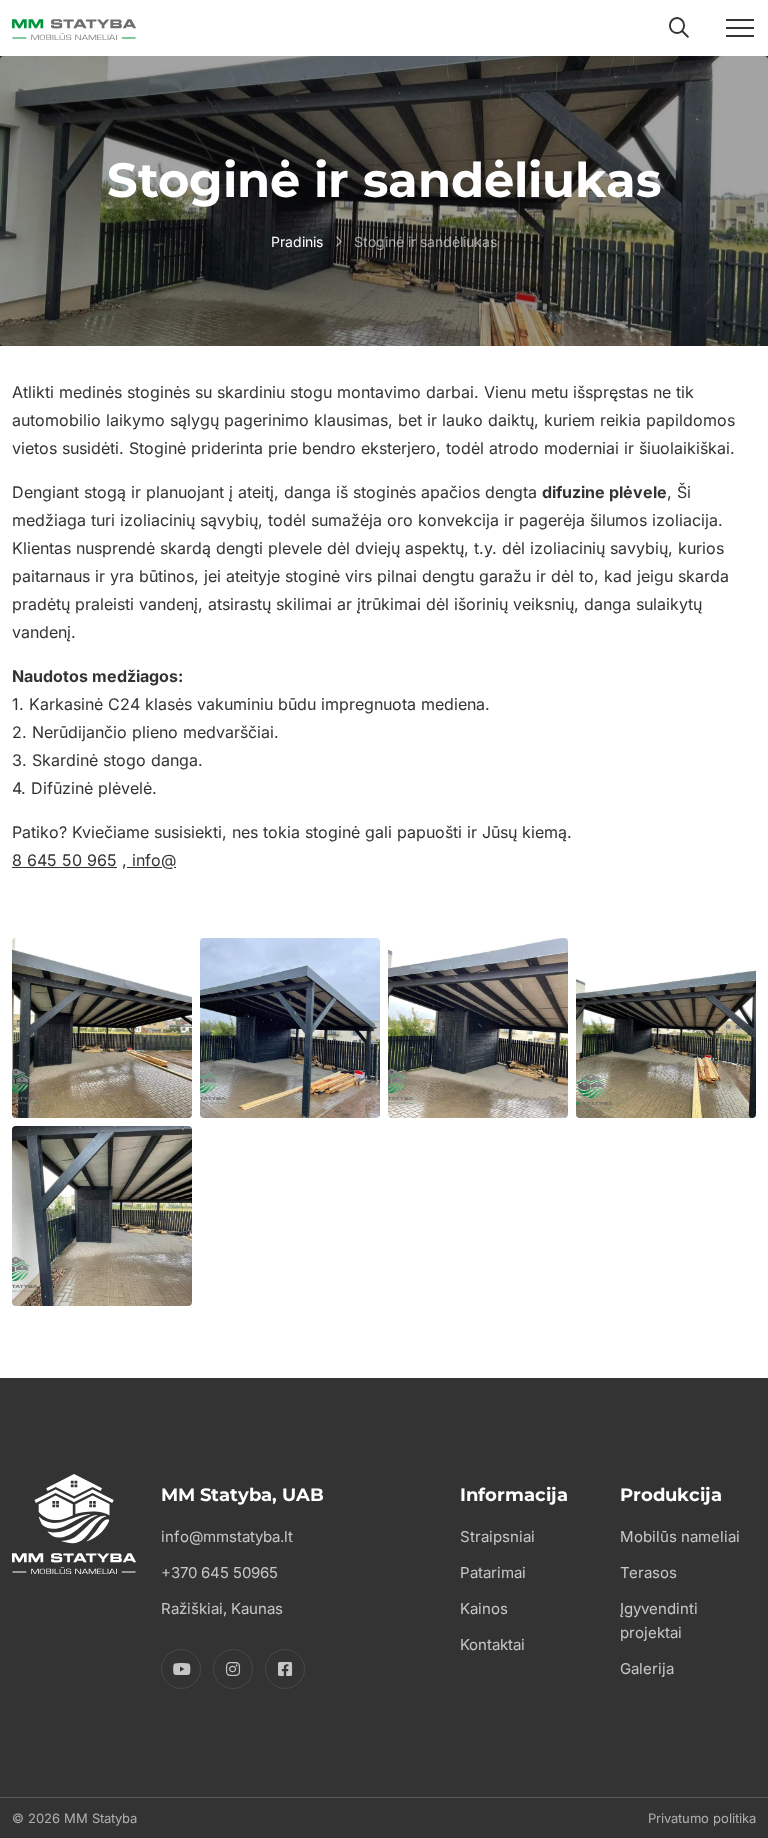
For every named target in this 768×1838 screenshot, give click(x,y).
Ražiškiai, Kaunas (222, 1608)
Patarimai (493, 1572)
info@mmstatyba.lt (227, 1536)
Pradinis (297, 241)
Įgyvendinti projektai (659, 1620)
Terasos (648, 1572)
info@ (151, 860)
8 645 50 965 (64, 860)
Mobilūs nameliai (680, 1536)
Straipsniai (497, 1536)
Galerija (647, 1668)
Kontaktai (492, 1644)
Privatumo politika (702, 1818)
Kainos (484, 1608)
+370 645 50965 (219, 1572)
